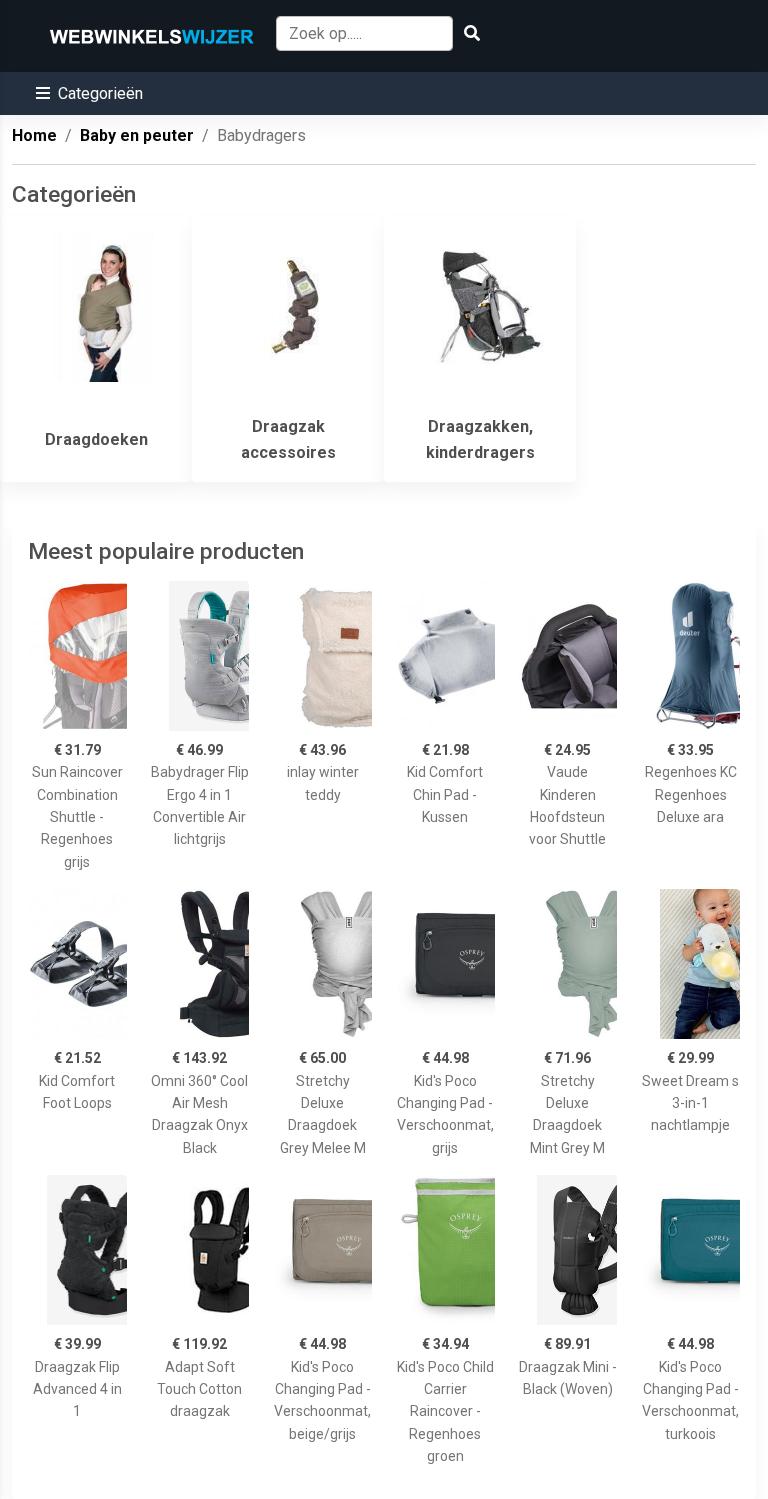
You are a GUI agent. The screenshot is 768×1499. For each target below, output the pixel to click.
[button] (89, 93)
